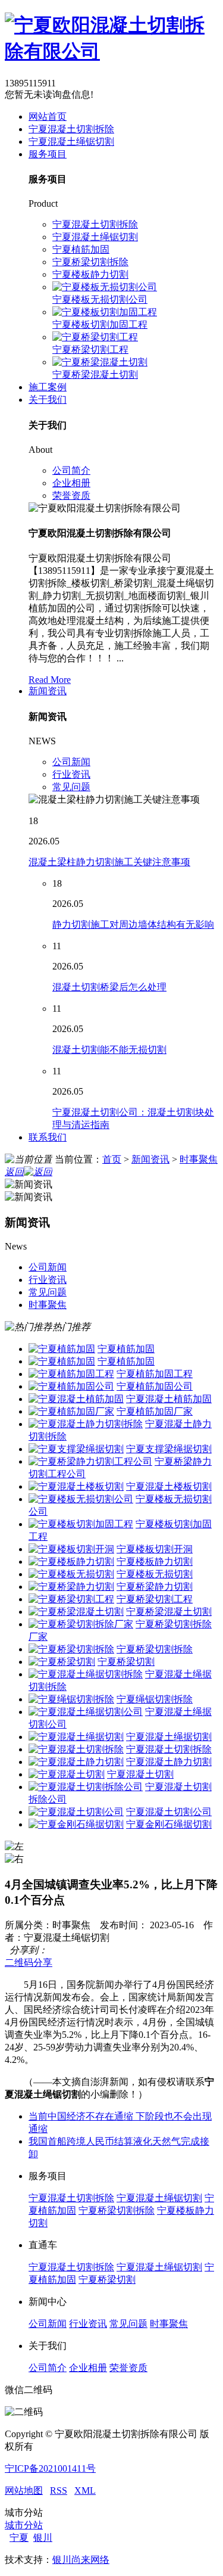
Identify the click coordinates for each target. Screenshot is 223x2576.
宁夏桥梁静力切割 (155, 1587)
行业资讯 (71, 774)
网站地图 (24, 2490)
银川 (43, 2538)
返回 (14, 1172)
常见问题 (71, 787)
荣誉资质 (71, 495)
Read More (50, 680)
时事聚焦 (199, 1159)
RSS (59, 2490)
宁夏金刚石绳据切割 (169, 1824)
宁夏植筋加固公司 (155, 1386)
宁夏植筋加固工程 (155, 1374)
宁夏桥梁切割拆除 (90, 262)
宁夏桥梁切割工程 (90, 349)
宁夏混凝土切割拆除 (71, 129)
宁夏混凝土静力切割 (169, 1762)
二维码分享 (29, 1963)
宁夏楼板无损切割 (155, 1574)
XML (85, 2490)
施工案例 (48, 387)
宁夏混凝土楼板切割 (169, 1486)
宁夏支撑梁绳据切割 (169, 1449)
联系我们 (48, 1137)
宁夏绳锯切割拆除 (155, 1699)
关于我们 (48, 400)
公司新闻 (71, 762)
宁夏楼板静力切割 (90, 274)
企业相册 (71, 483)
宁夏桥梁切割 (126, 1662)
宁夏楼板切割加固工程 (100, 324)
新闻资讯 (48, 691)
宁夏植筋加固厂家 (155, 1411)
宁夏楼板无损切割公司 (100, 299)
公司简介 (71, 470)
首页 (112, 1159)
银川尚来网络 (81, 2560)
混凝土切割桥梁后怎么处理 (109, 987)
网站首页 (48, 116)
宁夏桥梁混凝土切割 (95, 375)
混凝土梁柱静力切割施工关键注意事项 (109, 862)
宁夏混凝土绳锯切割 (71, 142)
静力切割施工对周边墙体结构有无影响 (133, 925)
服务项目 (48, 154)
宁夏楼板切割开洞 (155, 1549)
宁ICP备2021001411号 (50, 2468)
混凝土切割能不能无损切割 (109, 1050)
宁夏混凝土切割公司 (169, 1812)
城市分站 (24, 2525)
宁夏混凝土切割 (140, 1774)
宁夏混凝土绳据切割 (169, 1737)
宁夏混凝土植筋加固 (169, 1399)
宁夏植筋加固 (81, 249)
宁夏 (19, 2538)
